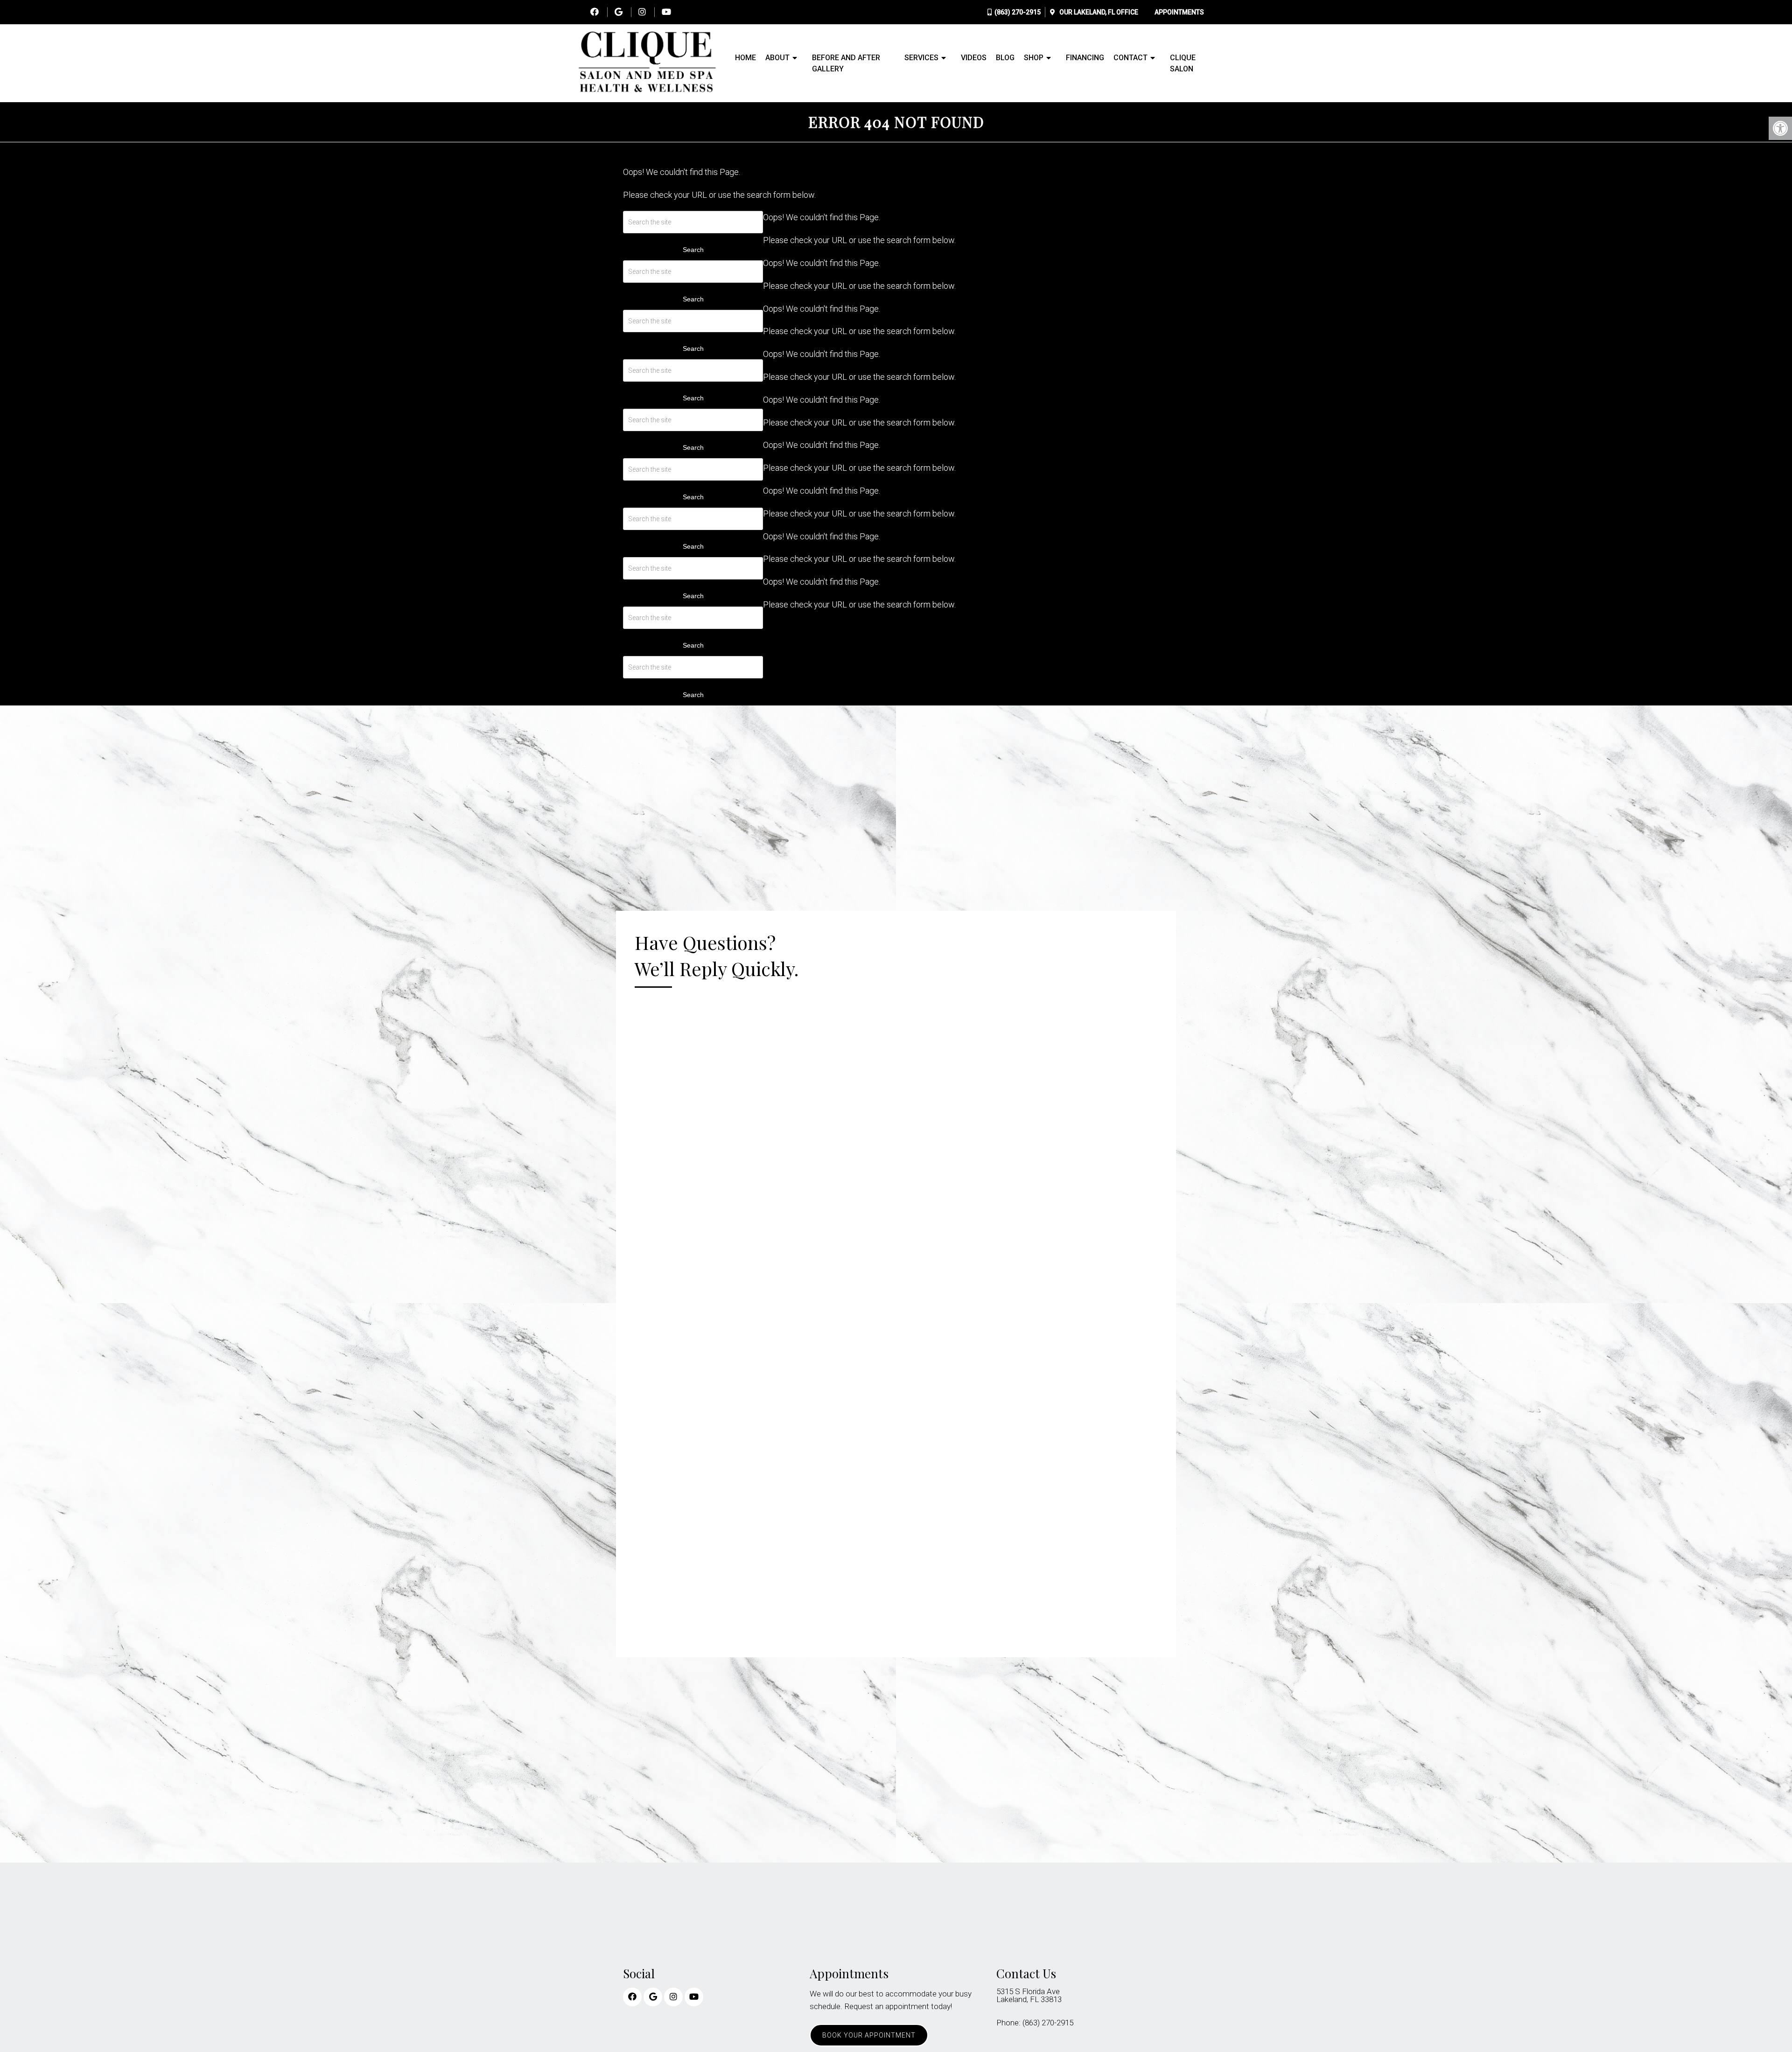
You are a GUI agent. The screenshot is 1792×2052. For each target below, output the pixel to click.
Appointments (1179, 12)
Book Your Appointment (869, 2035)
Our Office (1098, 12)
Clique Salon (1183, 63)
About (777, 58)
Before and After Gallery (846, 63)
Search (693, 250)
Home (745, 58)
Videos (974, 58)
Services (921, 58)
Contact (1130, 58)
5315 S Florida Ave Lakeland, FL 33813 (1029, 1996)
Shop (1034, 58)
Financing (1085, 58)
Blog (1005, 58)
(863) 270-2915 (1018, 12)
